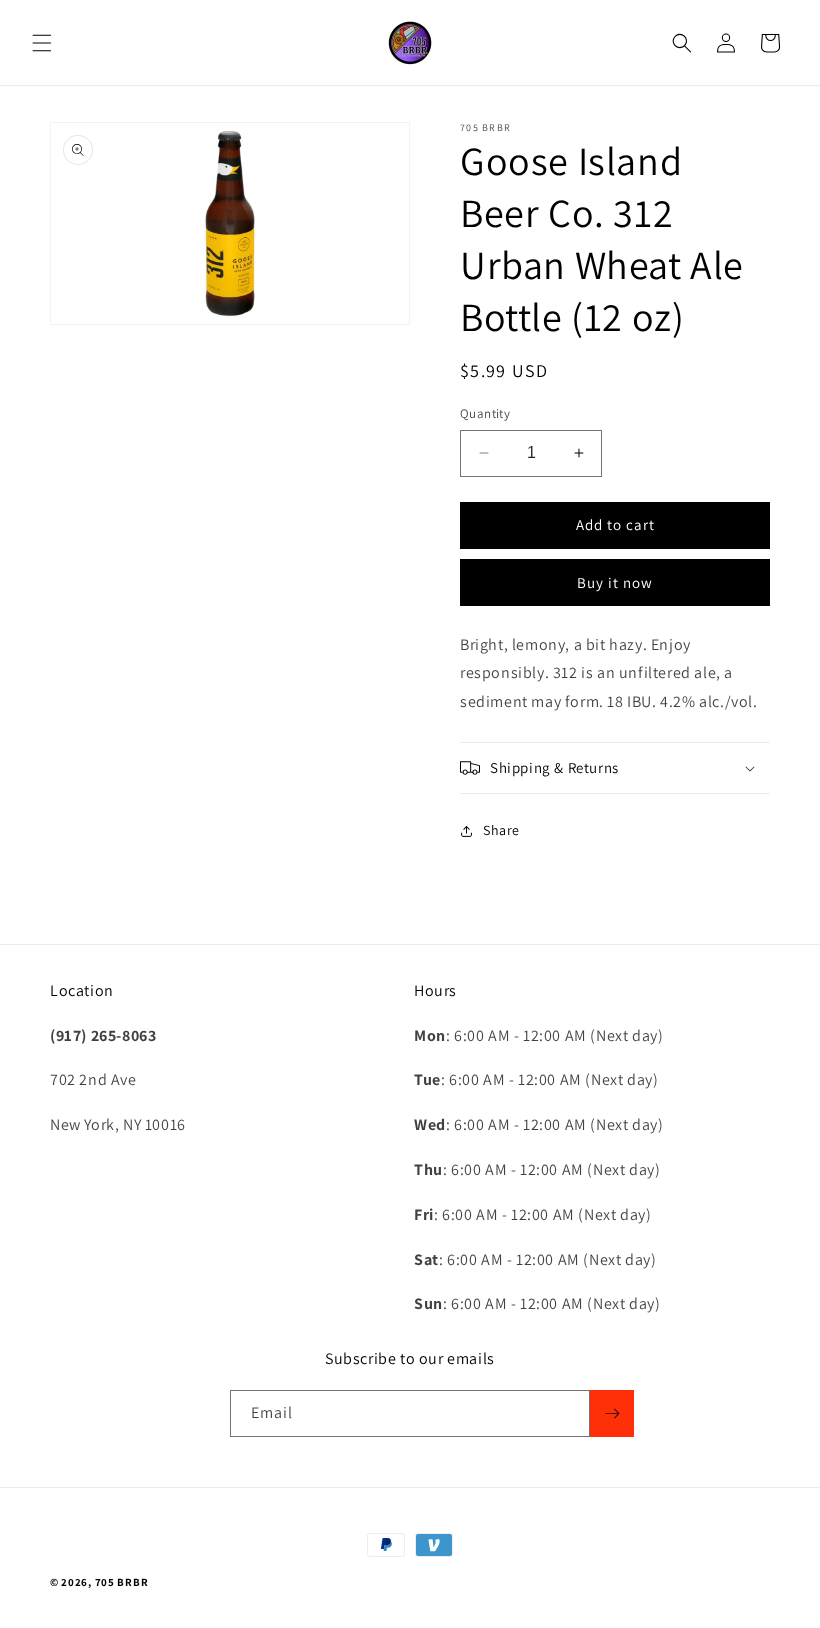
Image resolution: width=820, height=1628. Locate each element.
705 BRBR (122, 1582)
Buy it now (615, 582)
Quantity (485, 413)
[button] (42, 43)
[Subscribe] (612, 1413)
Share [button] (501, 830)
